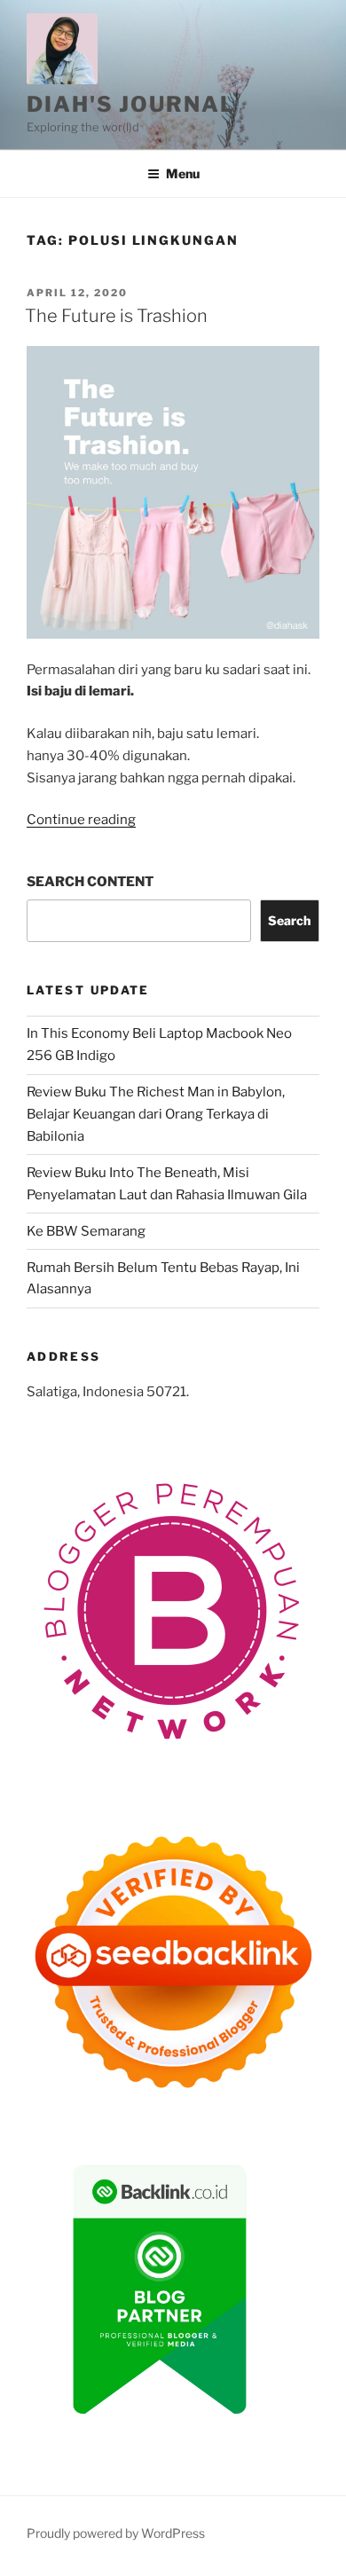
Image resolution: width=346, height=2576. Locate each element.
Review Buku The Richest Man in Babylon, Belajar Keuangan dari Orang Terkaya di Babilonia (156, 1114)
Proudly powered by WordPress (116, 2533)
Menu (183, 173)
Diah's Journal (131, 104)
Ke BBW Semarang (86, 1231)
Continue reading (81, 820)
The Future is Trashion (116, 316)
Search (289, 920)
